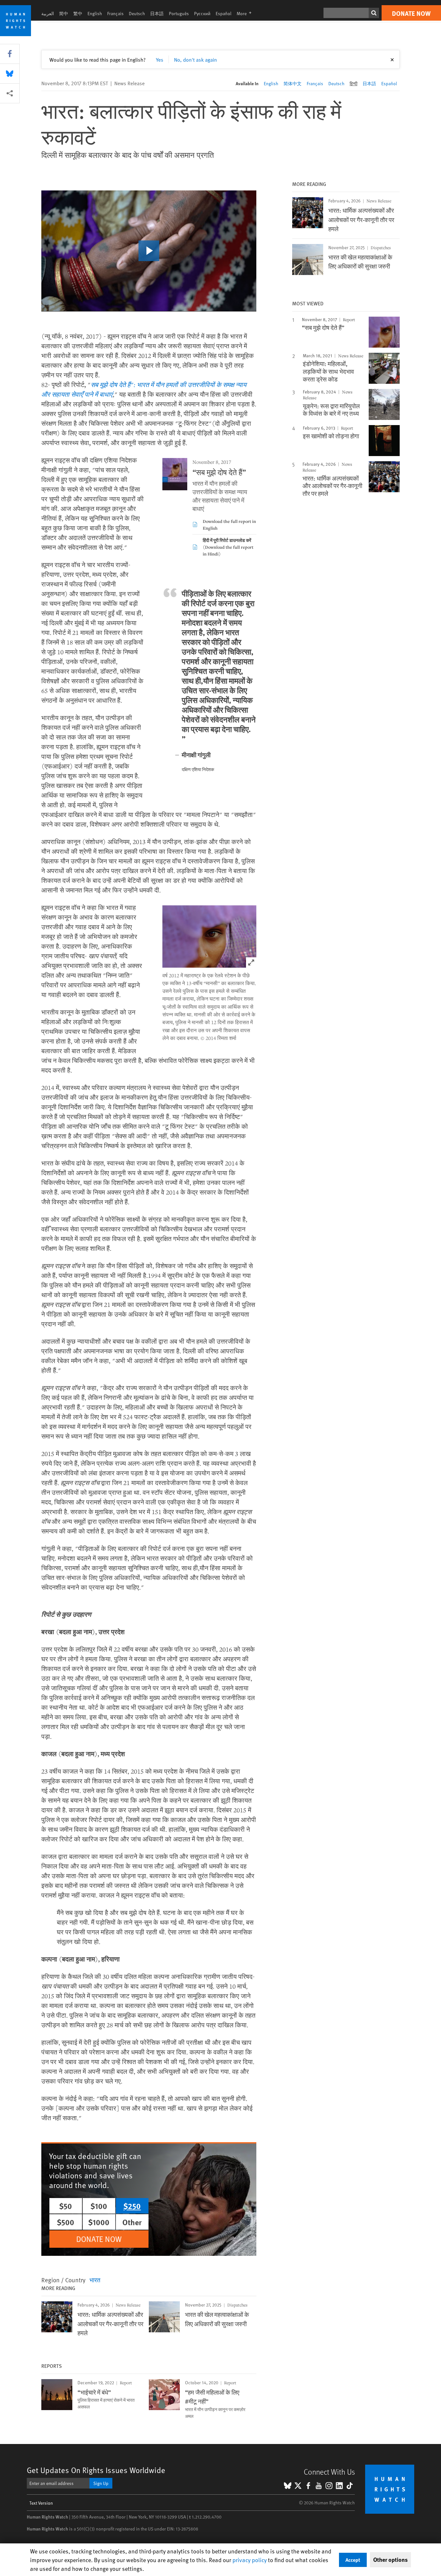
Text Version (41, 2503)
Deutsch (137, 13)
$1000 (99, 2222)
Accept (353, 2560)
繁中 (78, 13)
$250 (132, 2206)
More (246, 13)
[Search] (374, 13)
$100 (99, 2206)
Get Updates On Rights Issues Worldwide (96, 2470)
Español (224, 13)
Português (179, 13)
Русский (202, 13)
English (95, 13)
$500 (66, 2222)
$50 (66, 2206)
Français (115, 13)
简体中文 (292, 83)
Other (132, 2222)
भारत (95, 2280)
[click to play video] (149, 251)
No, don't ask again (195, 59)
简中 (64, 13)
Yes (160, 59)
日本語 (157, 13)
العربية (48, 13)
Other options (390, 2560)
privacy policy (250, 2560)
